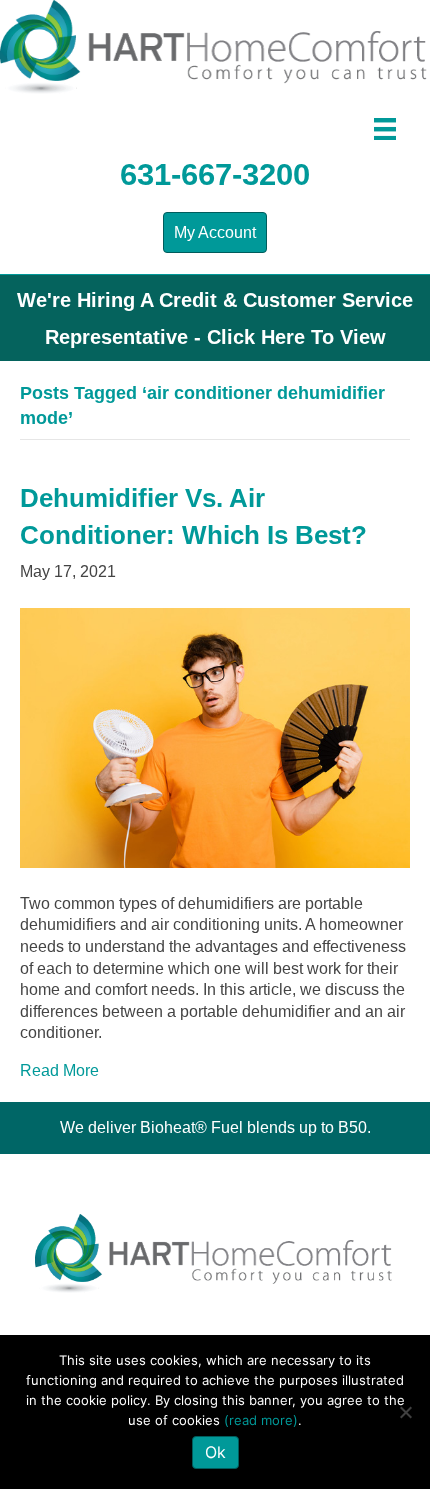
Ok (215, 1452)
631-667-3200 (215, 174)
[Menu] (385, 129)
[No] (405, 1412)
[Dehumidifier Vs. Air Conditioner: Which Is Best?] (215, 736)
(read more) (261, 1420)
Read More (59, 1070)
